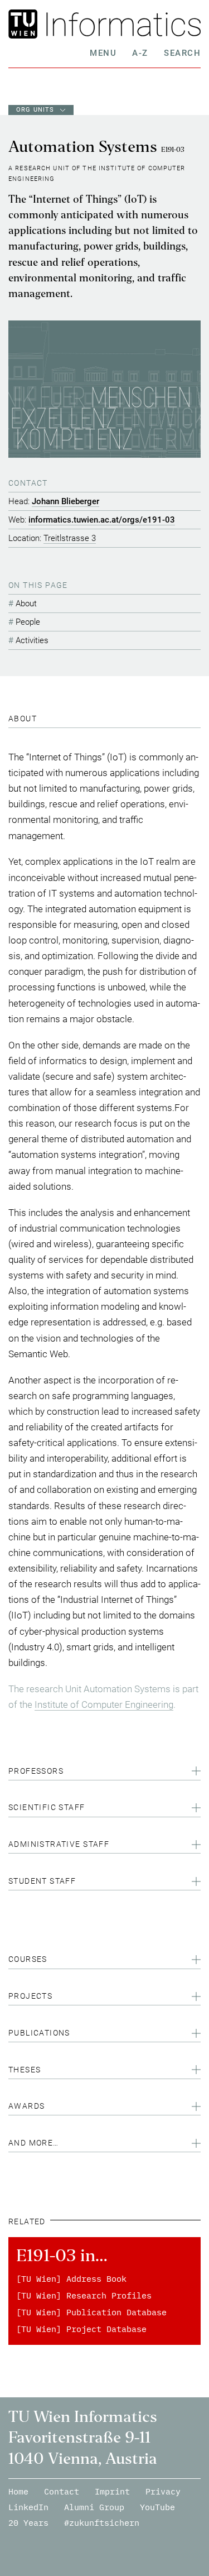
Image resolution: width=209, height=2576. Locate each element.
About (26, 604)
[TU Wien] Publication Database (91, 2312)
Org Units (35, 110)
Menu (103, 53)
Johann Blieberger (65, 501)
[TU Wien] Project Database (81, 2329)
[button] (104, 1773)
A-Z (140, 53)
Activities (32, 640)
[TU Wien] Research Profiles (84, 2295)
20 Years (28, 2523)
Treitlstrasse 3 (70, 538)
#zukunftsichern (102, 2523)
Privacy (163, 2491)
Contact (62, 2491)
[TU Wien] (25, 24)
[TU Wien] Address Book (71, 2279)
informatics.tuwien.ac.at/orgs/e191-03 (102, 520)
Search (182, 53)
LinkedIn (28, 2507)
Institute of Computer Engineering (104, 1704)
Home (18, 2491)
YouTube (157, 2507)
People (28, 622)
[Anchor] (41, 719)
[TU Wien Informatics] (121, 24)
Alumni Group (94, 2507)
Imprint (112, 2491)
